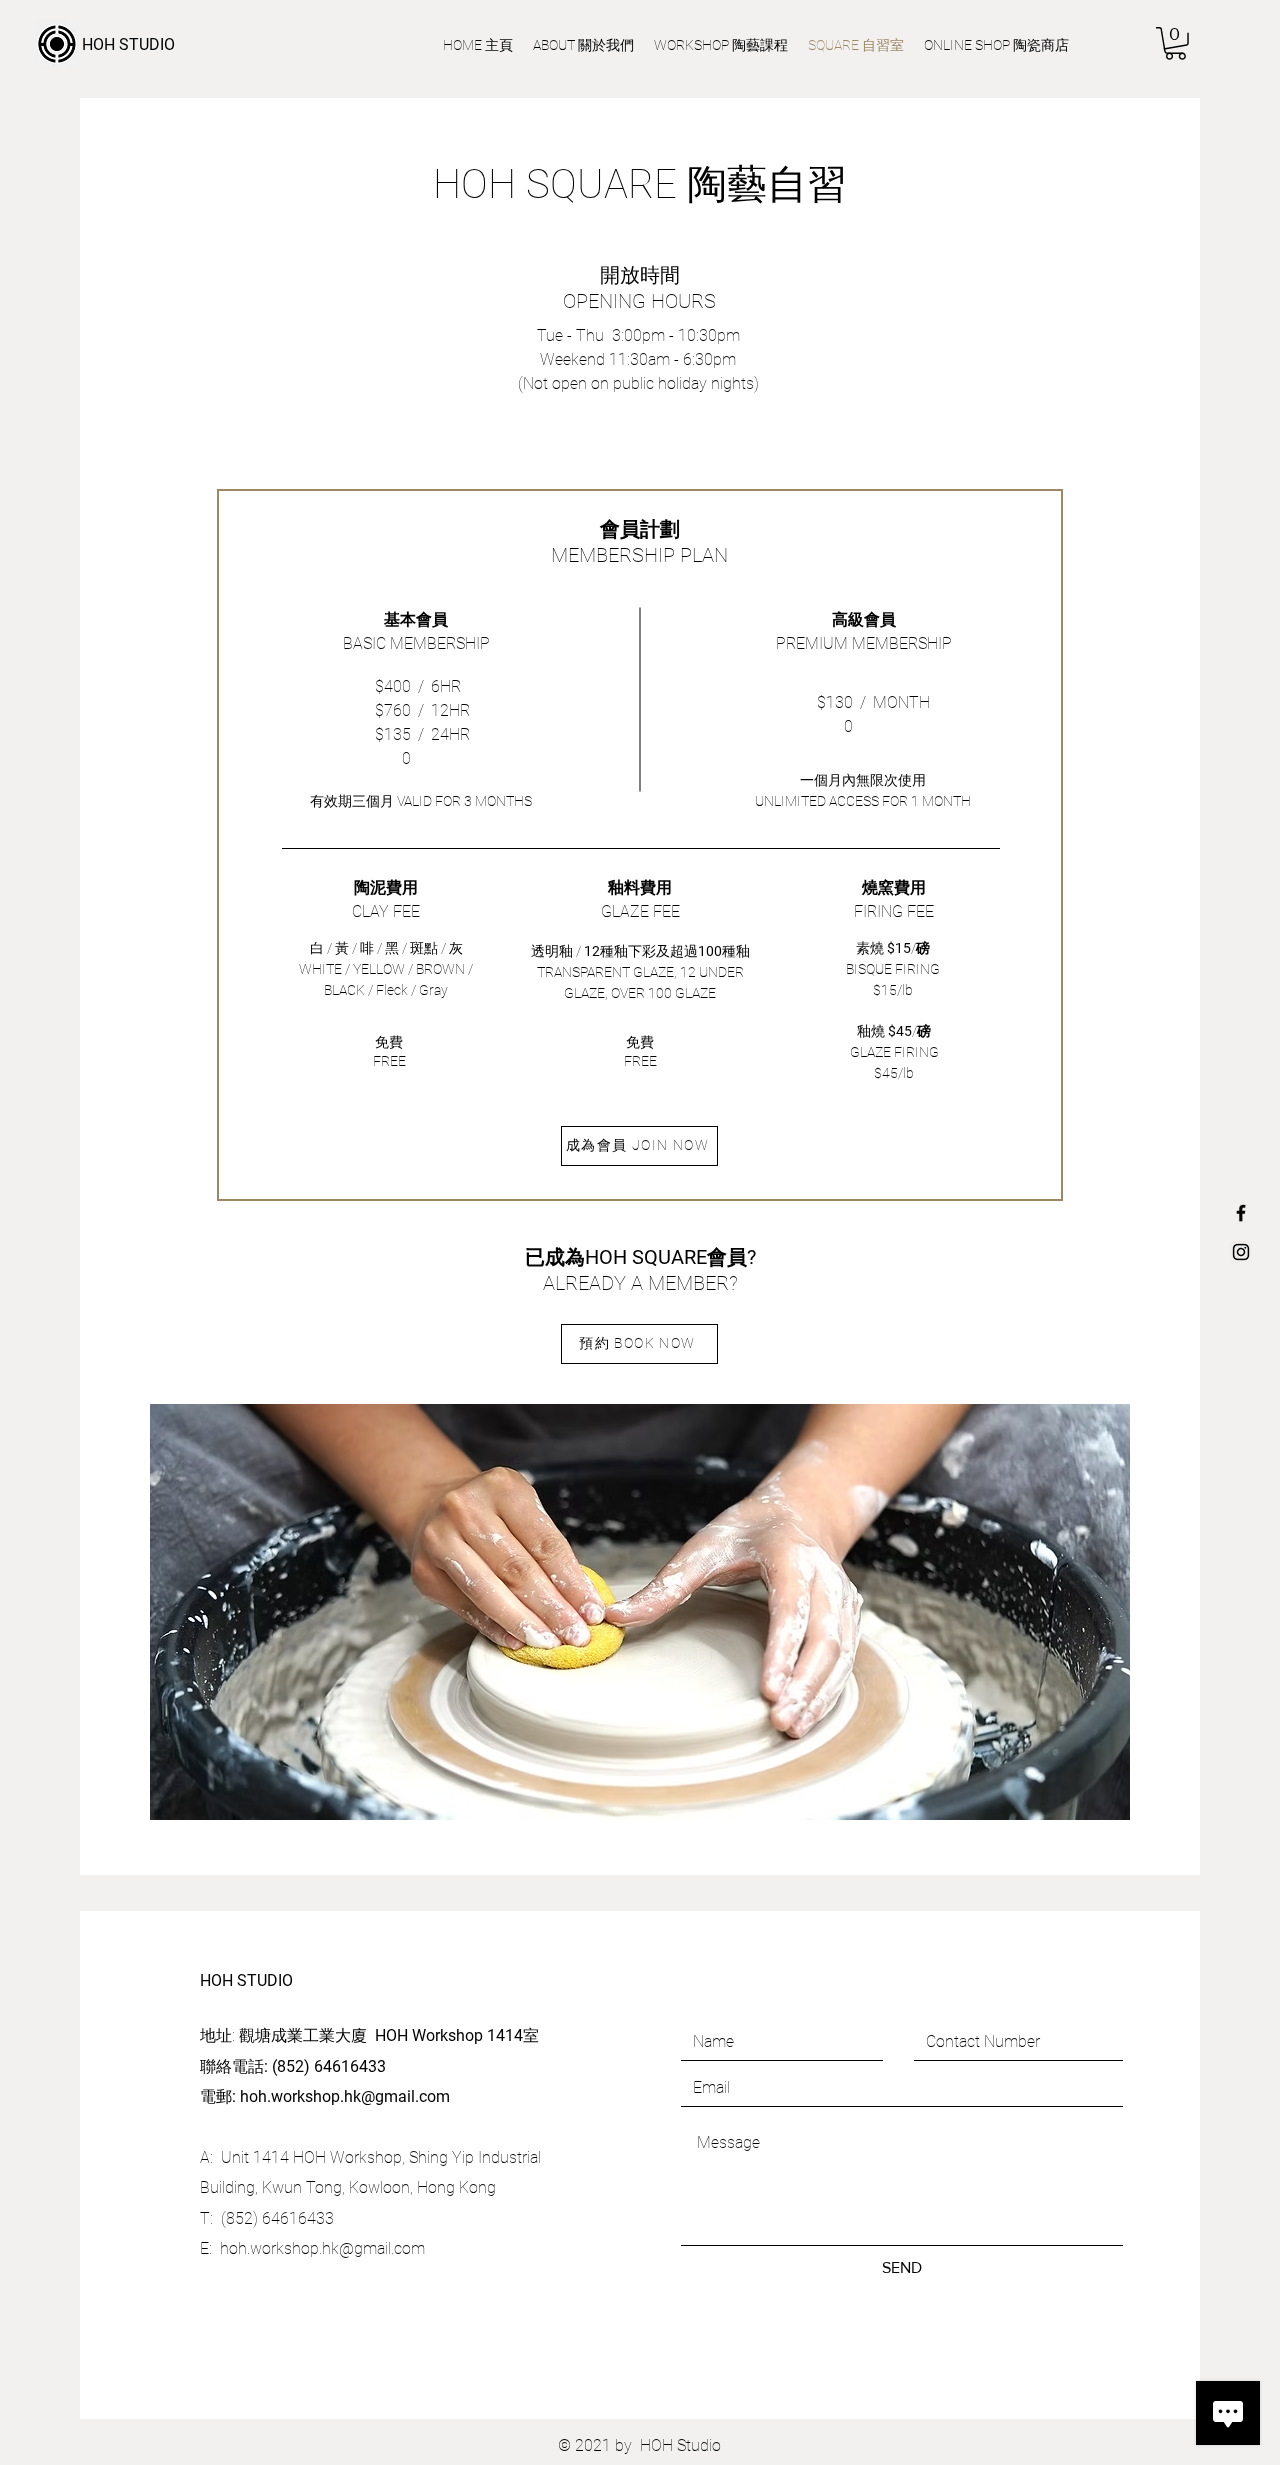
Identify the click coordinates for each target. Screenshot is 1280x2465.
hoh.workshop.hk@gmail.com (345, 2096)
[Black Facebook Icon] (1241, 1213)
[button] (1175, 43)
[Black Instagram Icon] (1241, 1252)
